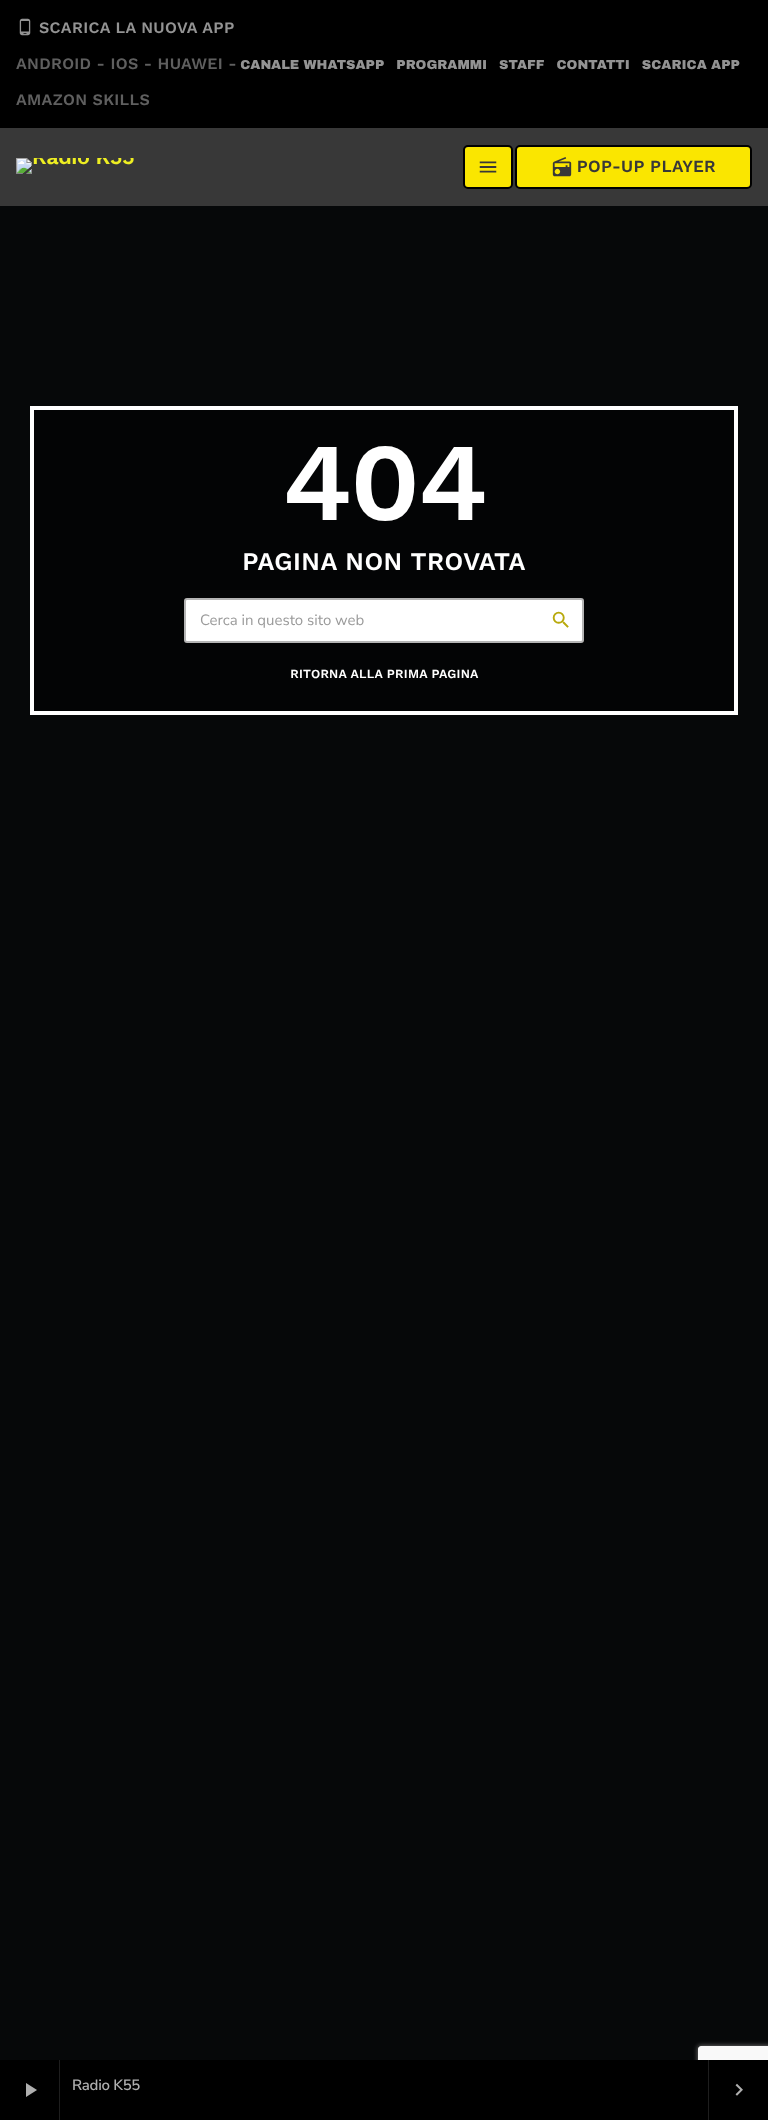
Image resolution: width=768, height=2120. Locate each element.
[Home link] (75, 167)
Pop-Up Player (633, 167)
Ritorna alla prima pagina (384, 674)
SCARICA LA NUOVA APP (126, 63)
